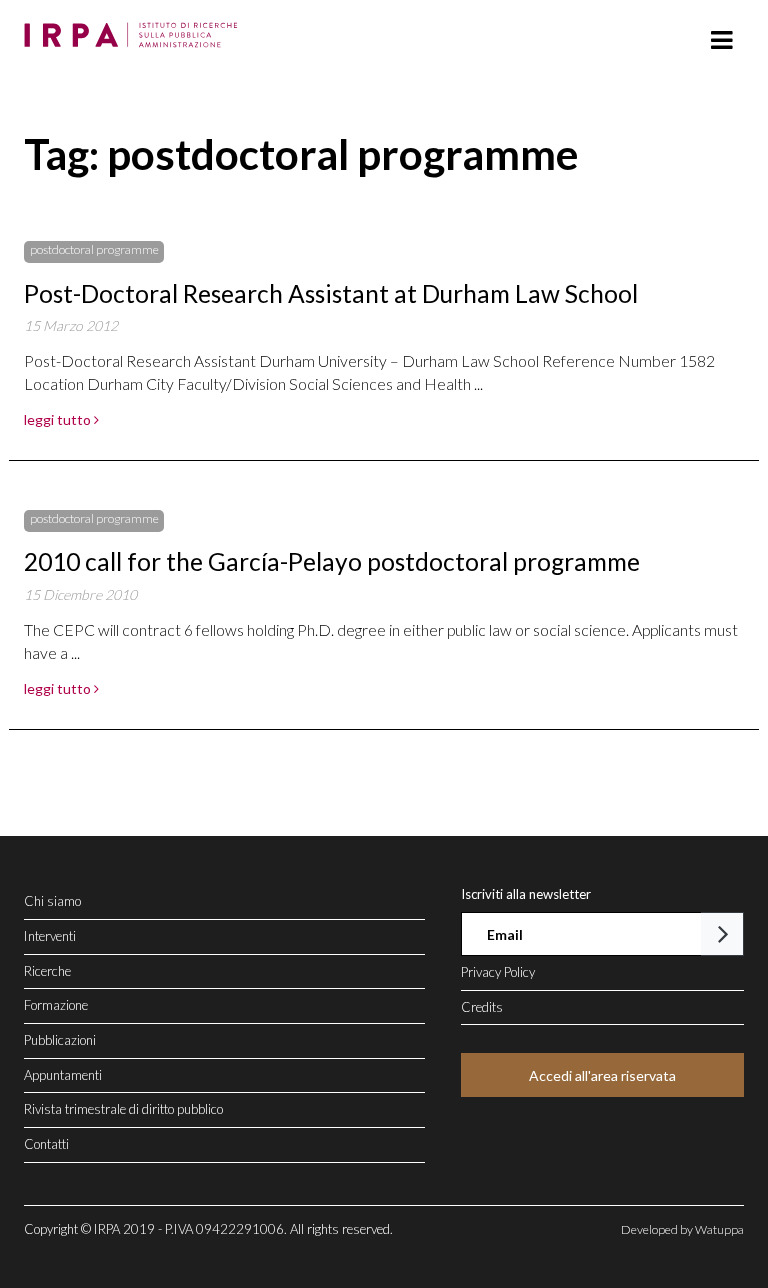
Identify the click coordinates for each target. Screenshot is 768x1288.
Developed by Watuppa (682, 1229)
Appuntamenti (63, 1075)
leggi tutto (59, 419)
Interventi (50, 936)
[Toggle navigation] (721, 40)
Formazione (56, 1005)
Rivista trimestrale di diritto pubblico (123, 1109)
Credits (482, 1007)
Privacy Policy (498, 972)
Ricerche (47, 971)
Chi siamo (52, 901)
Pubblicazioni (60, 1040)
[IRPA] (135, 29)
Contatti (46, 1144)
